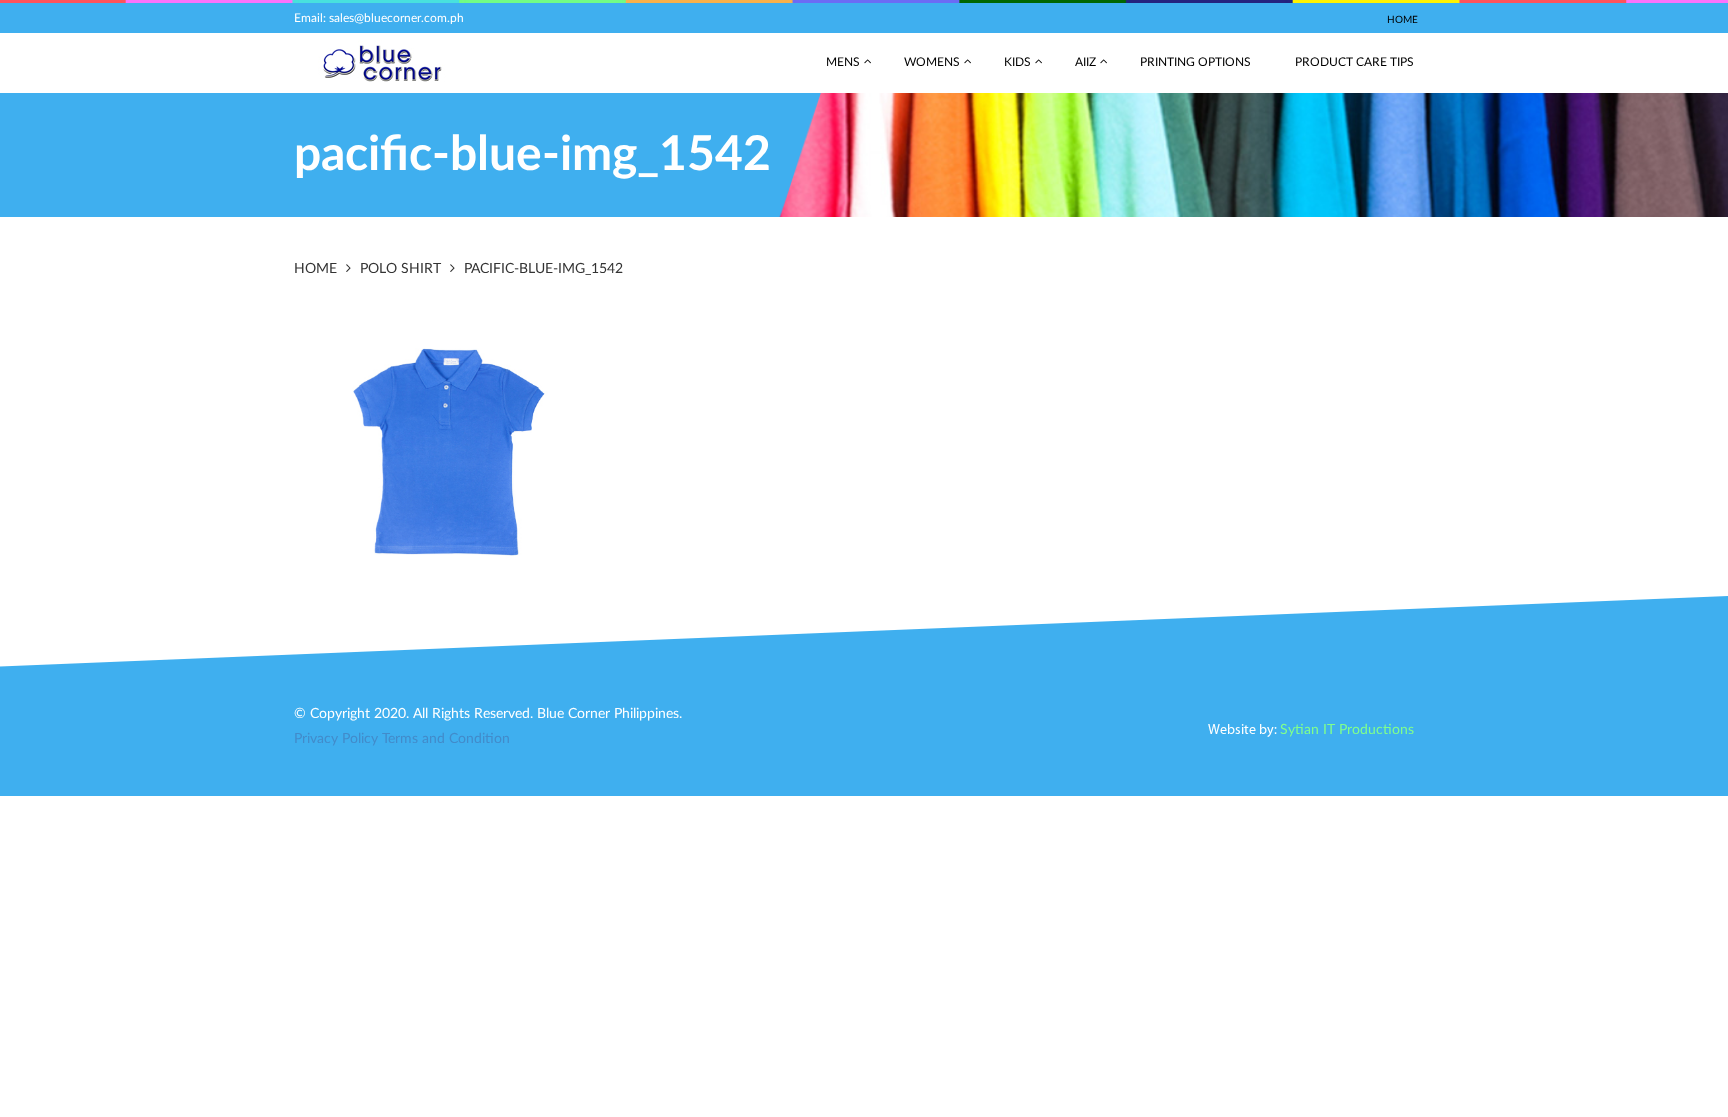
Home (1402, 20)
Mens (843, 62)
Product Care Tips (1354, 62)
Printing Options (1195, 62)
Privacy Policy (336, 739)
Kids (1017, 62)
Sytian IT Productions (1347, 730)
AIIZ (1085, 62)
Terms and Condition (446, 739)
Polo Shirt (400, 269)
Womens (932, 62)
